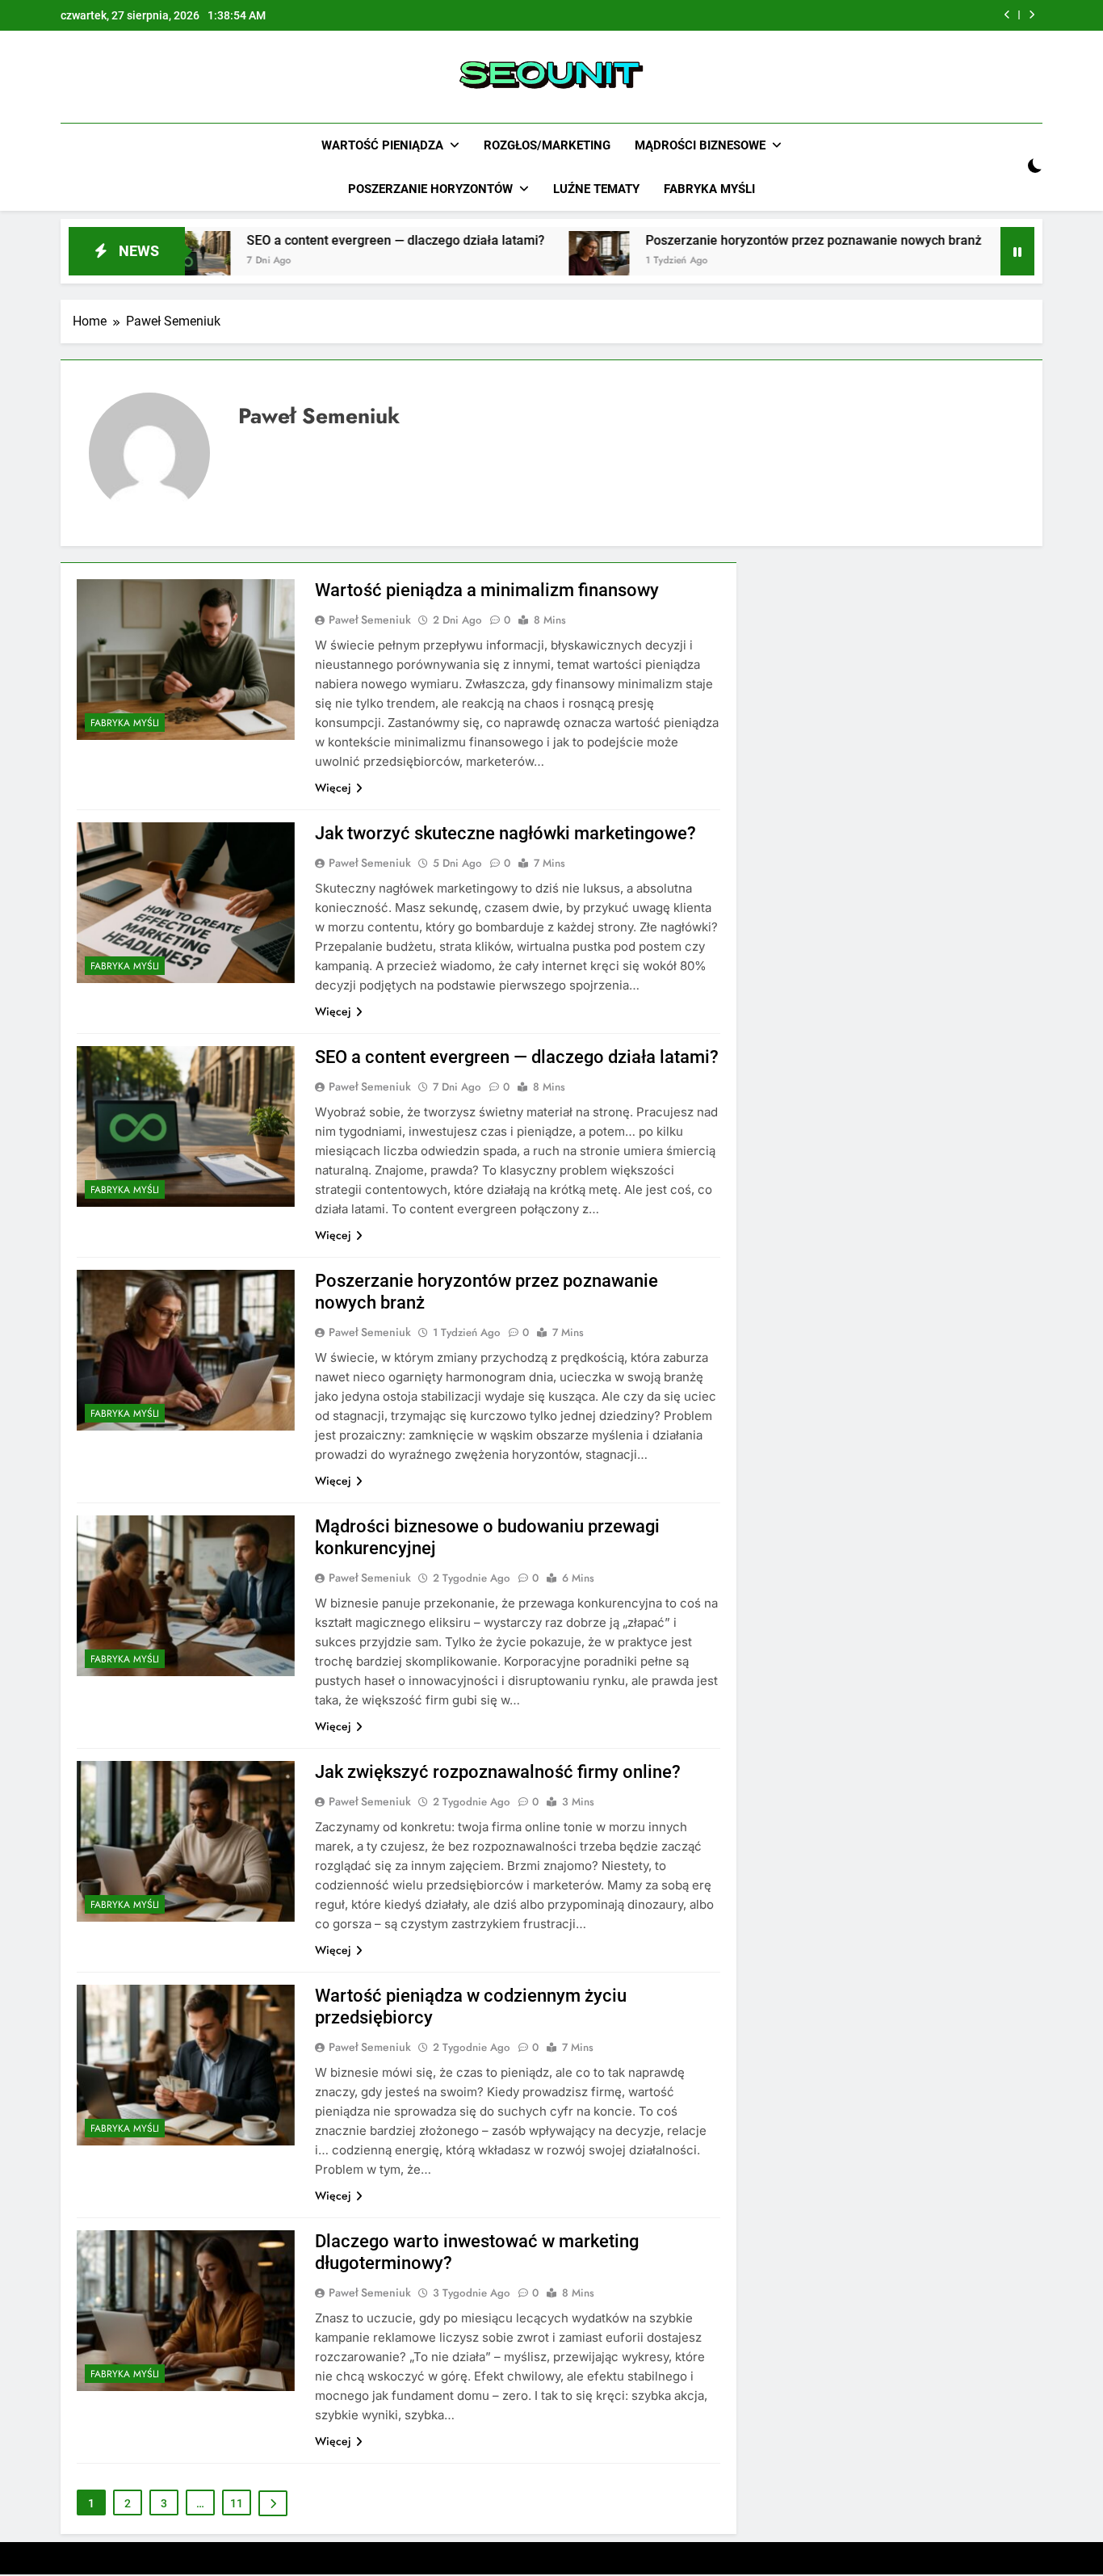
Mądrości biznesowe (700, 145)
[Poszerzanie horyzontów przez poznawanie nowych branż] (510, 261)
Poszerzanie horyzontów (430, 189)
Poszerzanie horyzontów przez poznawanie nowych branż (724, 240)
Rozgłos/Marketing (547, 145)
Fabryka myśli (709, 189)
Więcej (333, 788)
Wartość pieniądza (382, 145)
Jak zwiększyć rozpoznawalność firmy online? (498, 1772)
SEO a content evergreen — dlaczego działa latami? (306, 240)
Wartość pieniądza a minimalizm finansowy (487, 590)
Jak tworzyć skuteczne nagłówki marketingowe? (505, 833)
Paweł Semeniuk (370, 620)
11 (237, 2503)
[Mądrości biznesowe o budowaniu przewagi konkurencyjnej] (947, 261)
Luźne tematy (596, 189)
